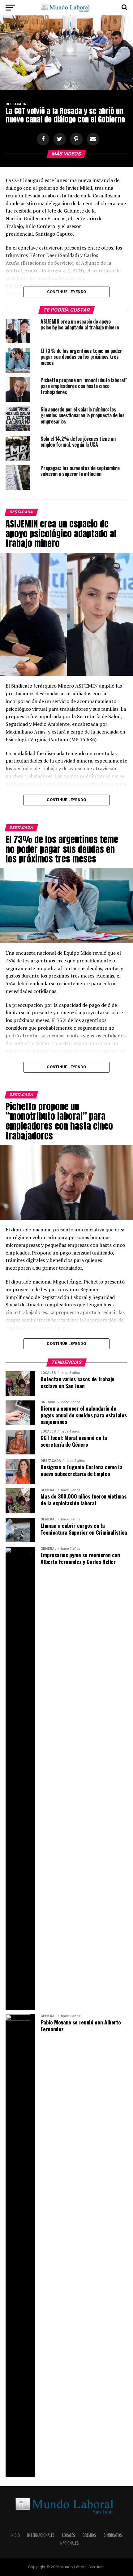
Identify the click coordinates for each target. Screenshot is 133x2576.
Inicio (15, 2535)
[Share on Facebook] (42, 139)
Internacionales (41, 2535)
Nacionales (70, 2543)
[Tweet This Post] (59, 139)
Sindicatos (113, 2535)
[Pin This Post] (75, 139)
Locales (69, 2535)
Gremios (89, 2535)
